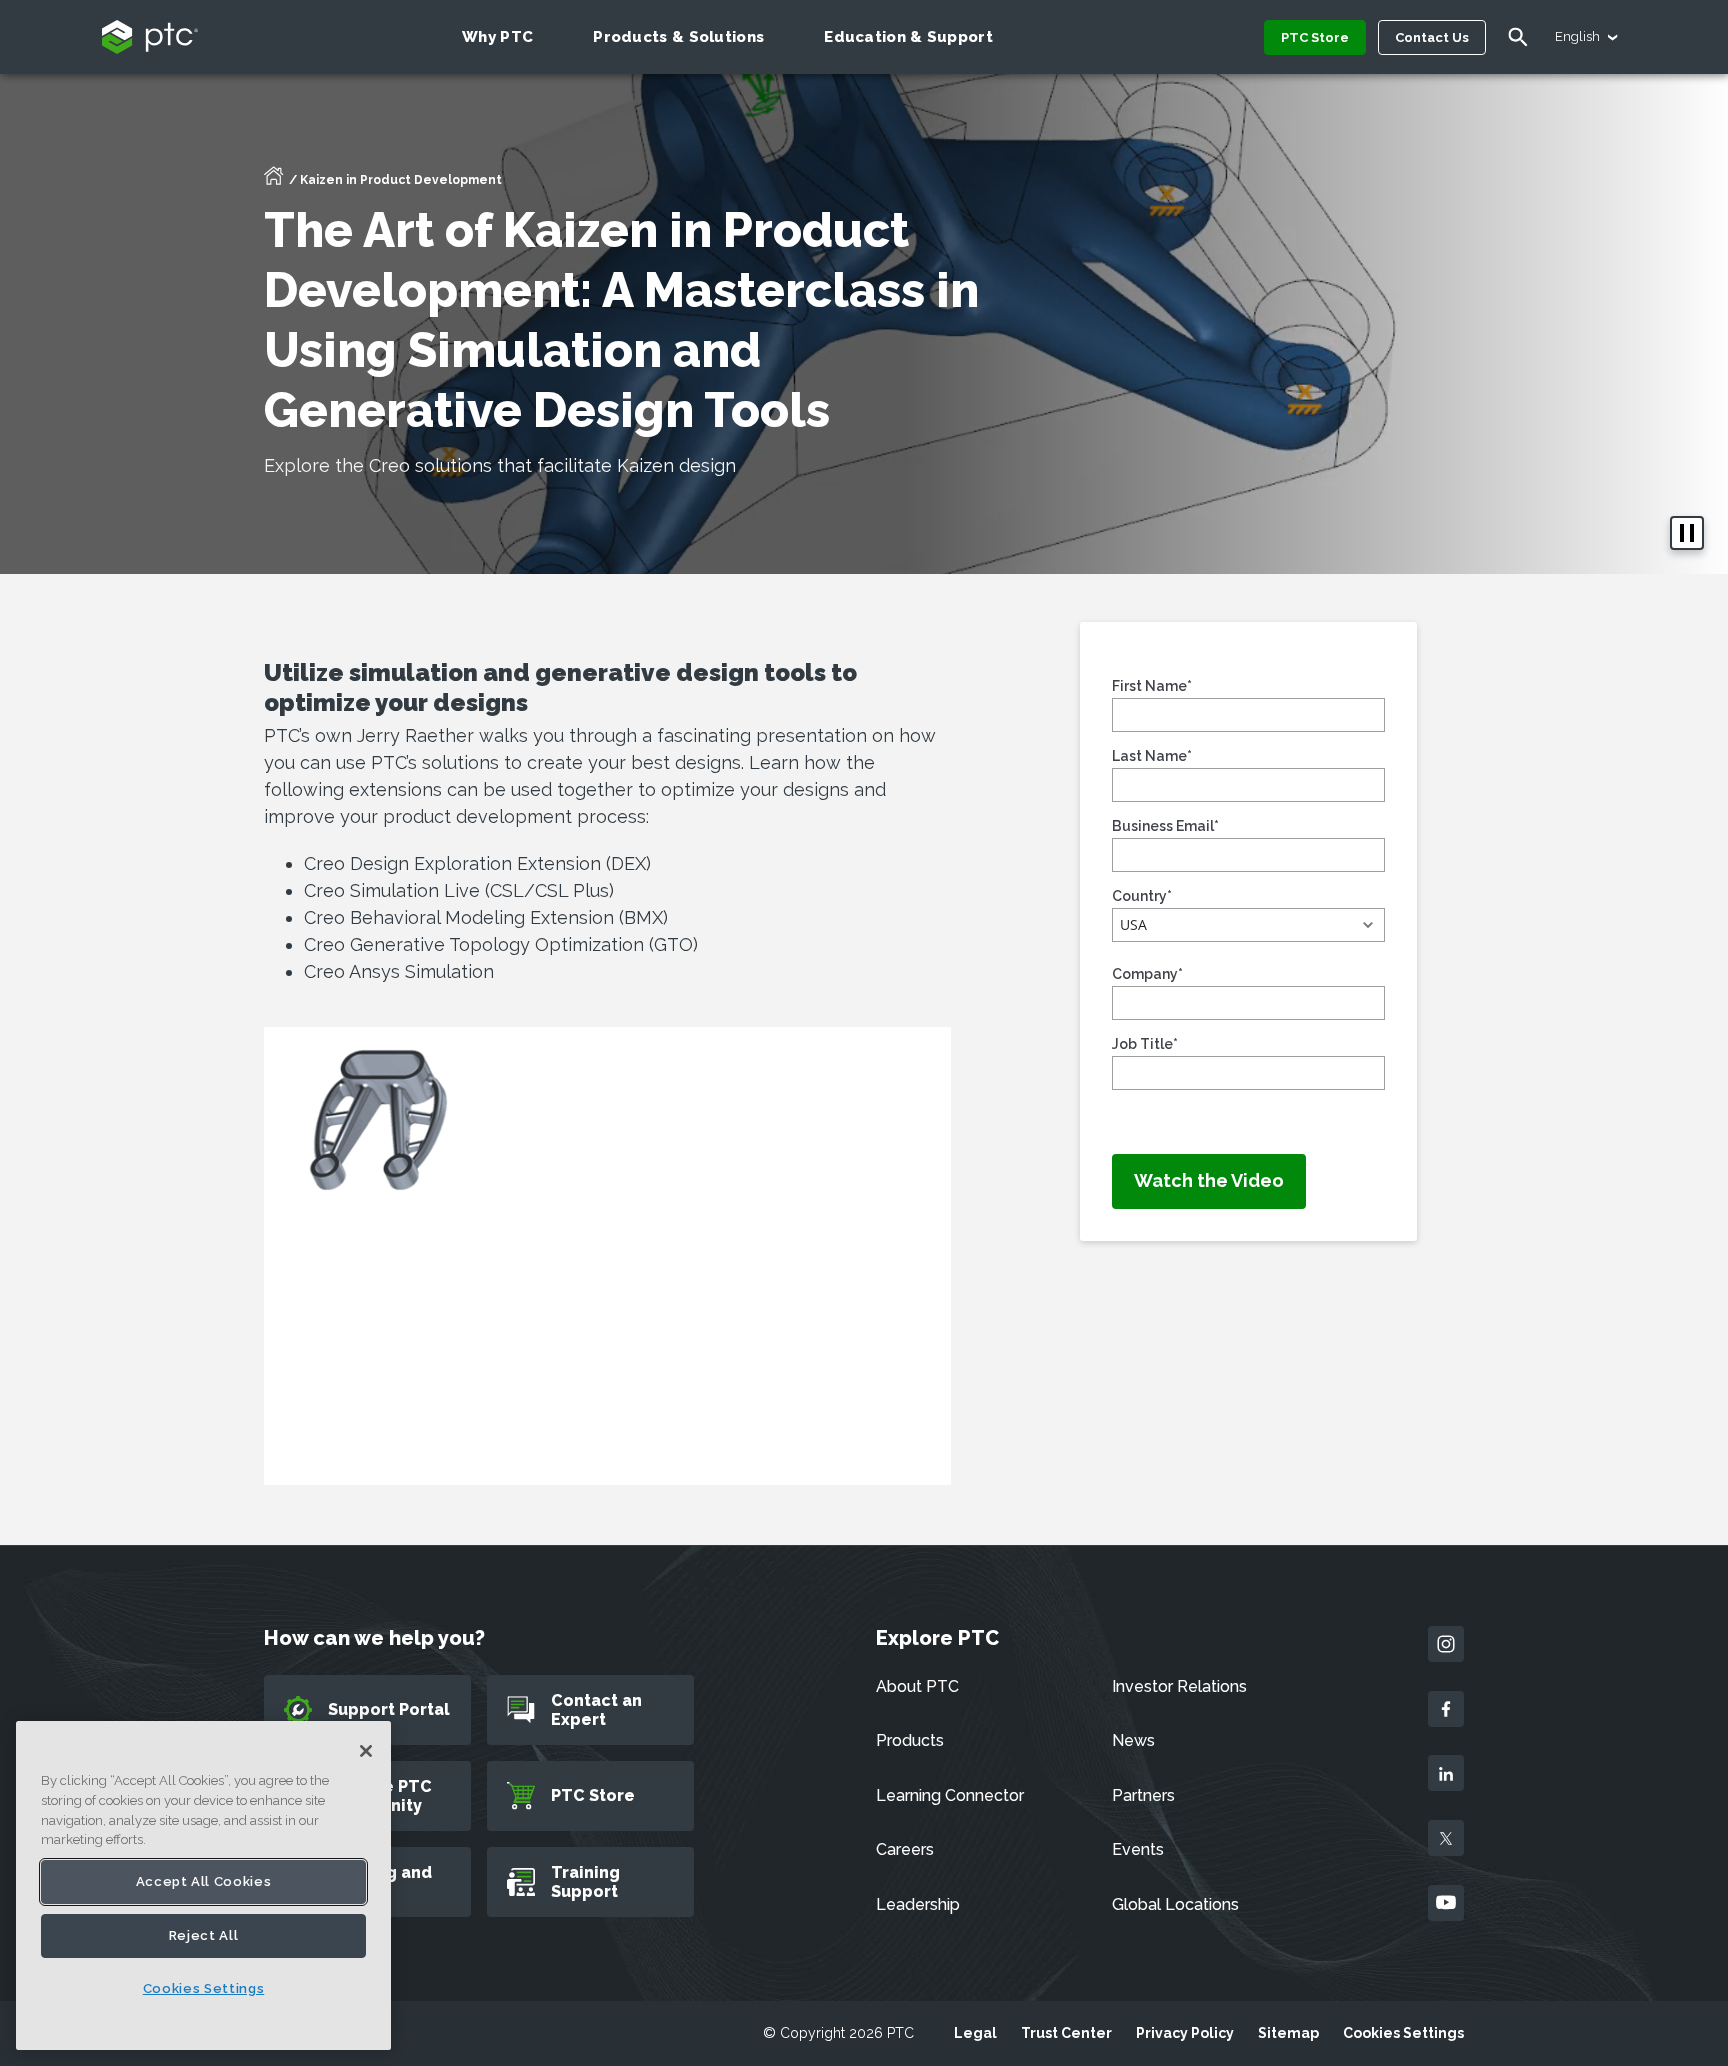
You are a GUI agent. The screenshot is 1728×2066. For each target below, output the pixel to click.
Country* (1142, 896)
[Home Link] (274, 182)
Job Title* (1145, 1044)
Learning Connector (950, 1795)
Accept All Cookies (204, 1881)
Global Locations (1175, 1904)
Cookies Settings (1403, 2033)
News (1133, 1740)
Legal (975, 2033)
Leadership (918, 1904)
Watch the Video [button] (1209, 1180)
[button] (1248, 925)
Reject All (204, 1935)
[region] (203, 1885)
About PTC (917, 1686)
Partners (1143, 1795)
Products (910, 1740)
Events (1138, 1849)
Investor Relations (1179, 1686)
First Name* (1152, 686)
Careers (905, 1849)
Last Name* (1152, 756)
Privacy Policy (1185, 2033)
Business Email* (1165, 826)
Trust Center (1066, 2033)
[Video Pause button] (1687, 533)
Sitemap (1288, 2033)
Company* (1147, 974)
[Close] (366, 1751)
